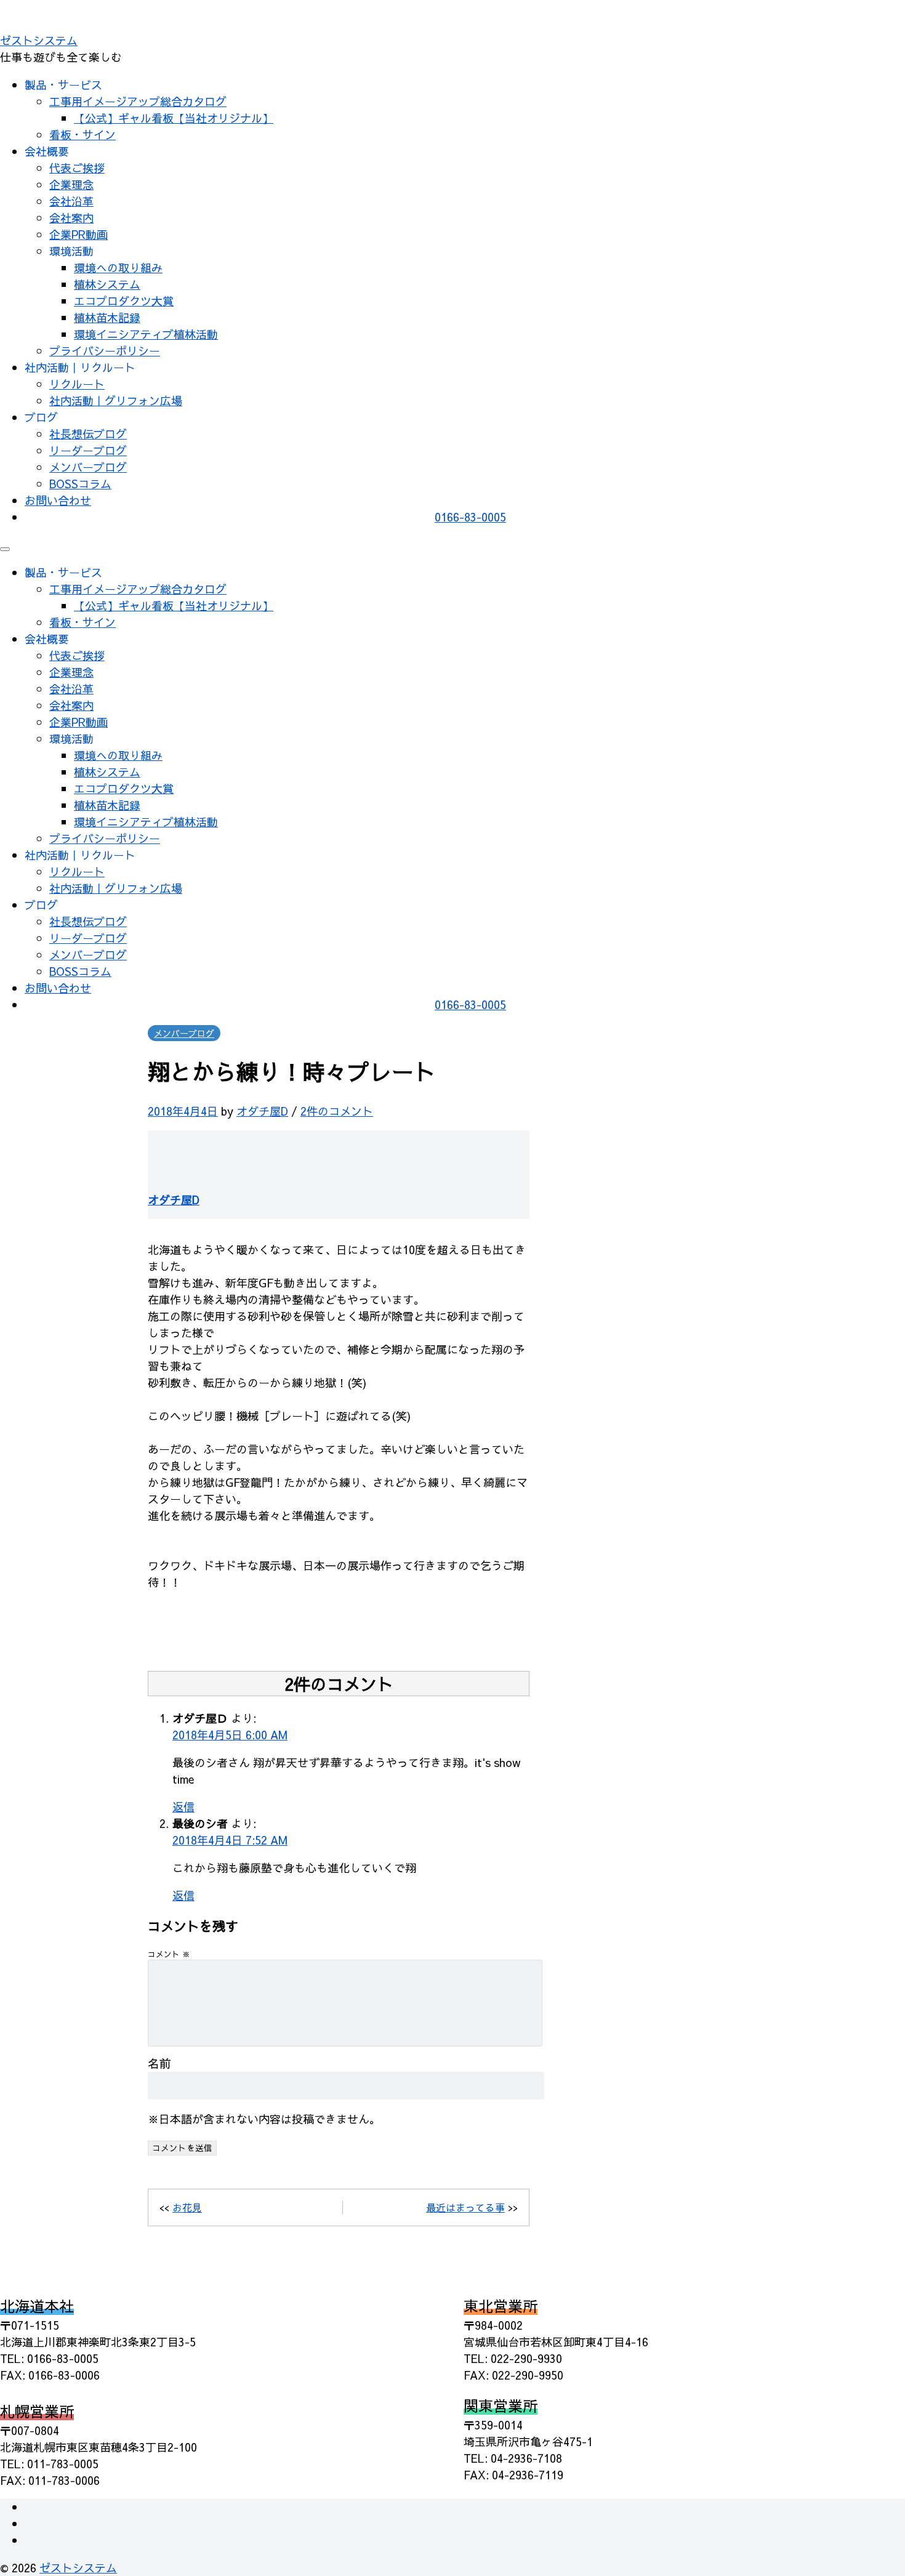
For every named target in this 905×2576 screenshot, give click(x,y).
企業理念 (71, 184)
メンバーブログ (88, 467)
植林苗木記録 (107, 317)
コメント (169, 1954)
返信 (183, 1807)
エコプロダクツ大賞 (124, 301)
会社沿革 (71, 201)
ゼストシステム (39, 40)
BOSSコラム (80, 484)
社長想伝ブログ (88, 434)
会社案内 (71, 218)
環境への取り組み (118, 268)
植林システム (107, 284)
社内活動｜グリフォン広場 (116, 400)
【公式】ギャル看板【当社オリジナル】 (174, 118)
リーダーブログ (88, 450)
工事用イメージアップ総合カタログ (138, 101)
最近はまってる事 (465, 2207)
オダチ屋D (262, 1111)
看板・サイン (82, 135)
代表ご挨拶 (77, 168)
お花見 (187, 2207)
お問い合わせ (58, 500)
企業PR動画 (78, 234)
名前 (159, 2063)
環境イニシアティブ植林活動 (146, 334)
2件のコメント (337, 1111)
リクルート (77, 384)
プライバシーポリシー (105, 351)
